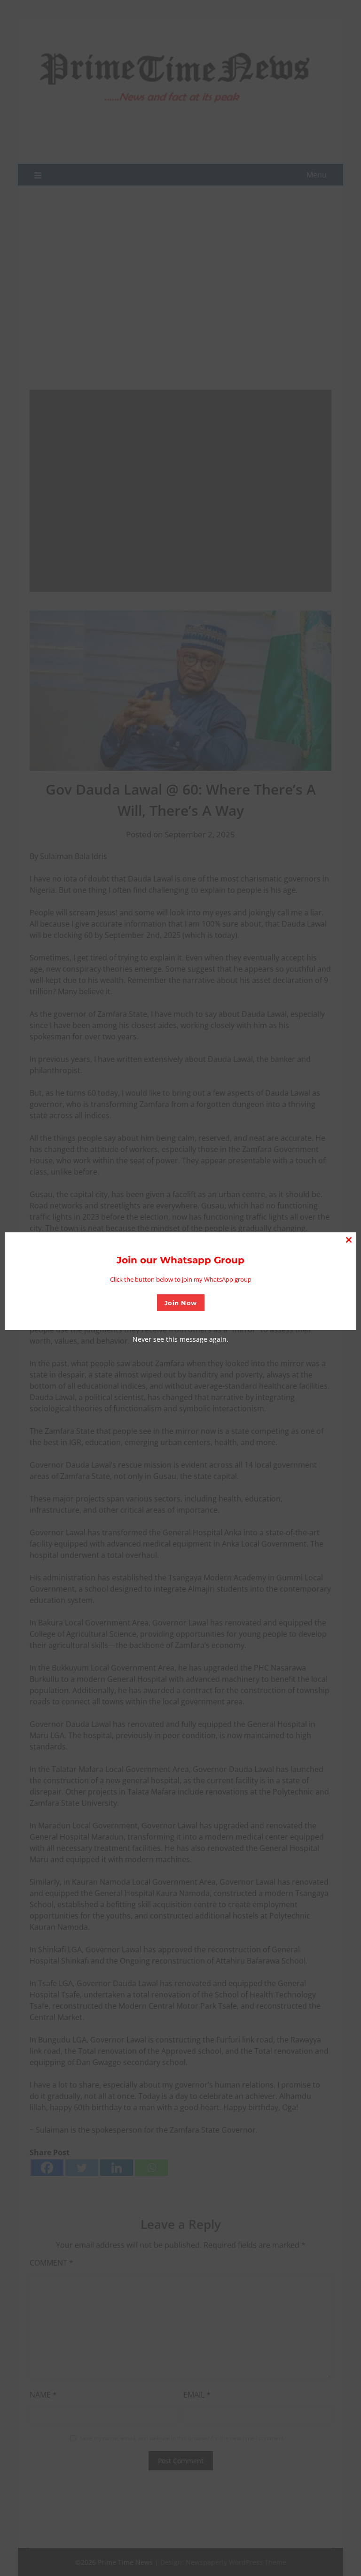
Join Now (181, 1303)
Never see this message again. (180, 1339)
